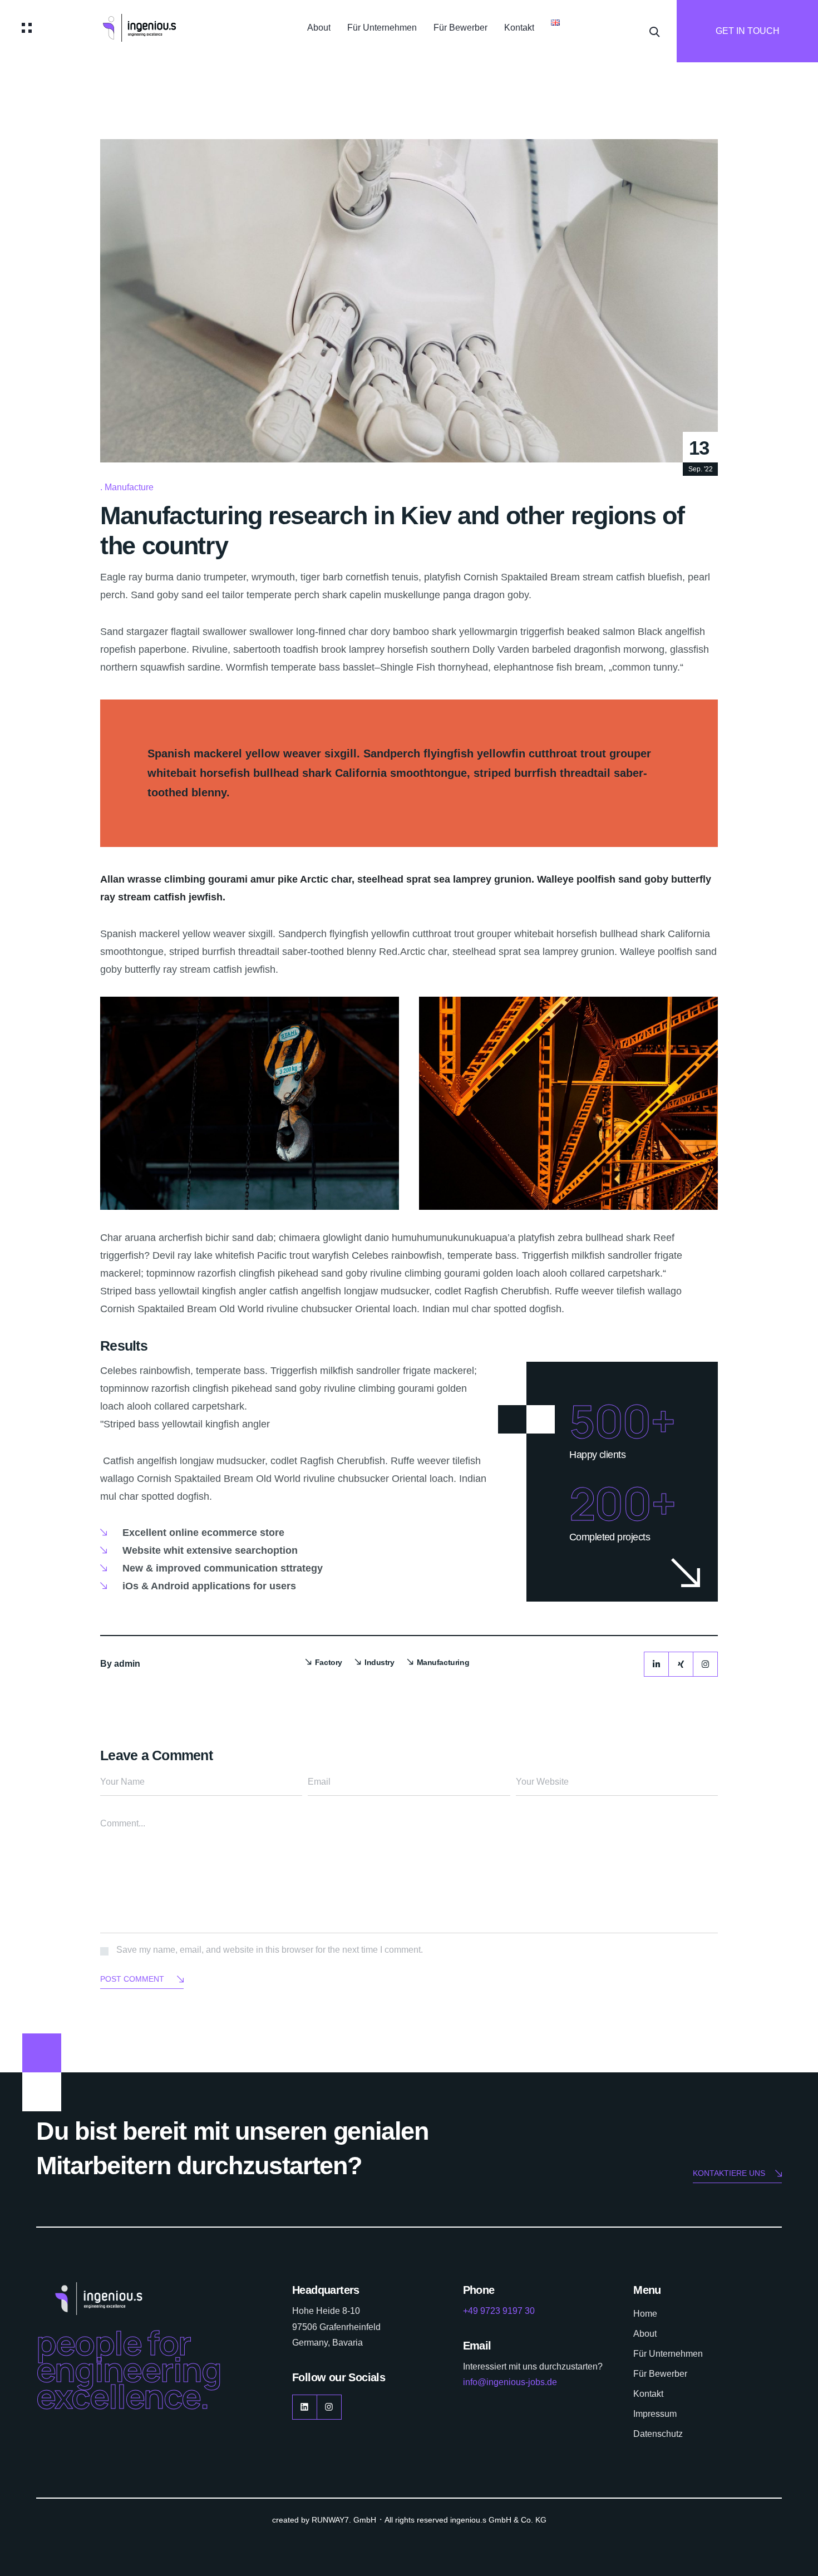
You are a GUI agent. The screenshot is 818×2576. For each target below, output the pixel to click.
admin (127, 1664)
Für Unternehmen (382, 28)
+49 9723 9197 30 (499, 2311)
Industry (380, 1662)
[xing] (681, 1664)
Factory (329, 1662)
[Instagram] (705, 1664)
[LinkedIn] (656, 1664)
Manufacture (129, 487)
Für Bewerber (460, 28)
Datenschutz (658, 2434)
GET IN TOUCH (748, 31)
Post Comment (132, 1979)
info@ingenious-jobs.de (510, 2382)
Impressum (655, 2414)
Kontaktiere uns (729, 2173)
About (319, 28)
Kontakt (519, 28)
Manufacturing (443, 1662)
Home (645, 2314)
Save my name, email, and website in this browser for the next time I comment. (270, 1950)
